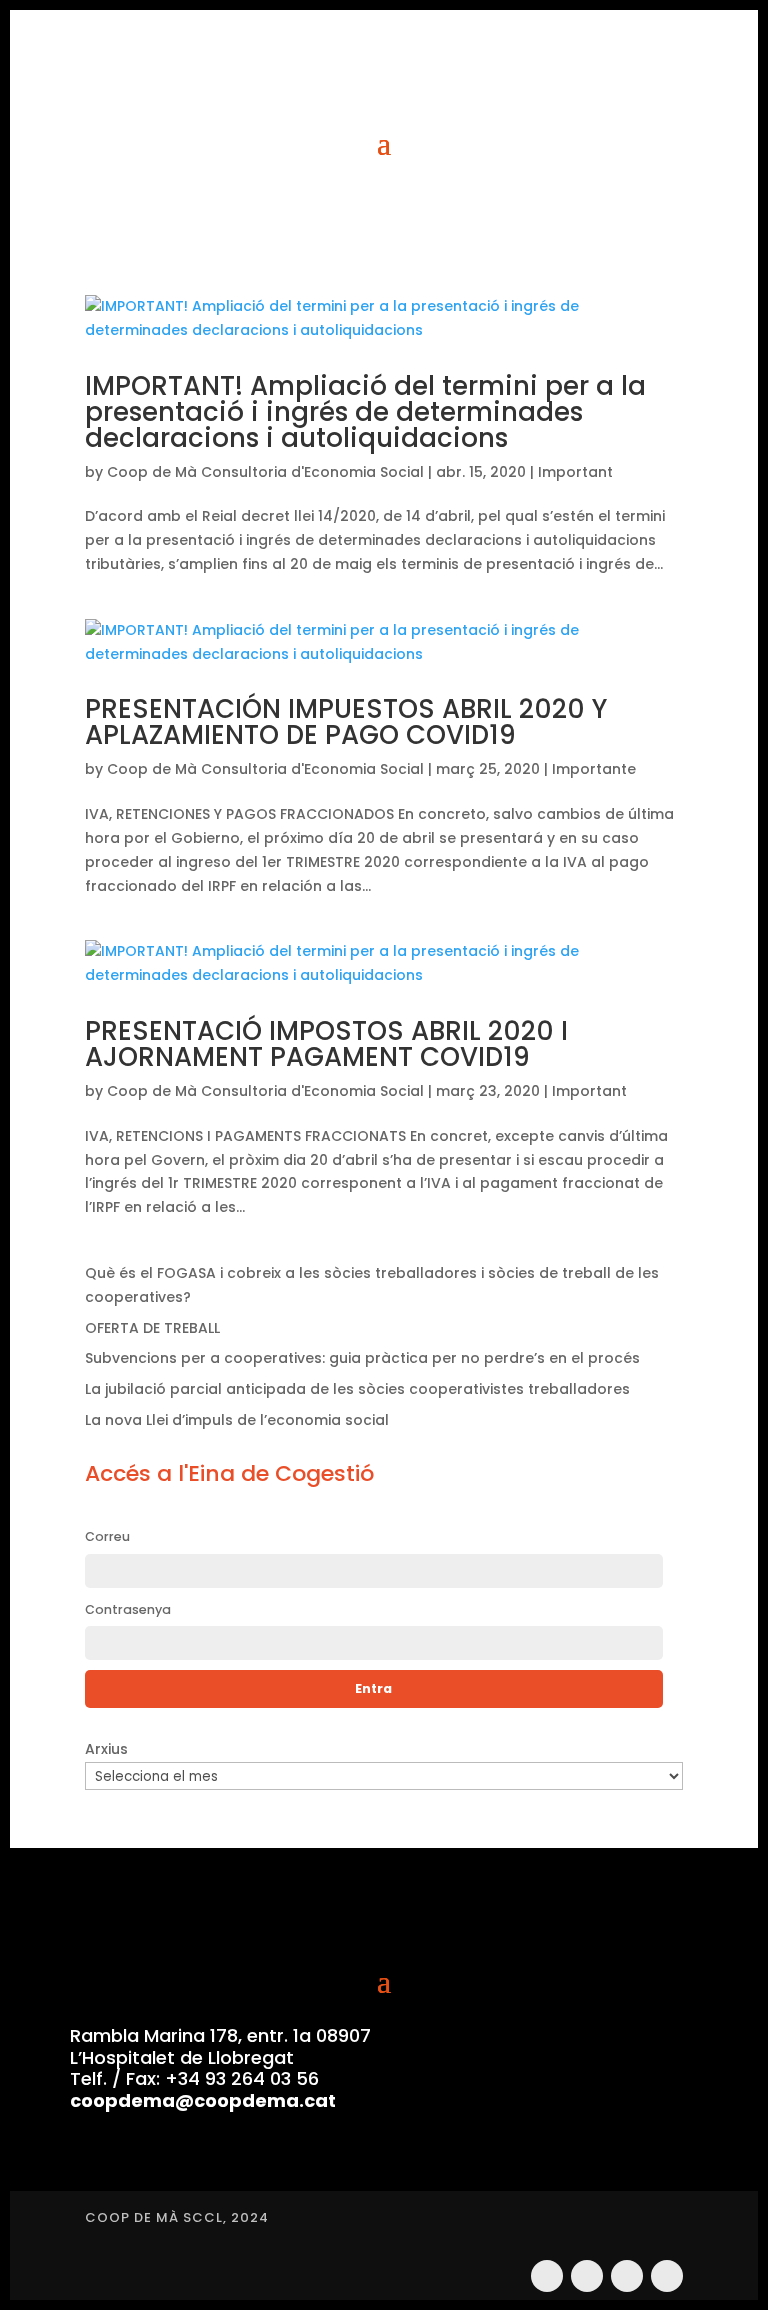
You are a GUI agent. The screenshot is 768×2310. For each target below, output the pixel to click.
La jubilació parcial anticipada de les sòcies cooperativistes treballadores (357, 1389)
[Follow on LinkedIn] (667, 2276)
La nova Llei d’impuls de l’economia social (237, 1420)
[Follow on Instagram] (547, 2276)
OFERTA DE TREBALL (152, 1328)
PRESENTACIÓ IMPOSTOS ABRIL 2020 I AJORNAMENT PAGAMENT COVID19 (326, 1044)
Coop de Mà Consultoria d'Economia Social (265, 472)
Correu (107, 1536)
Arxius (106, 1749)
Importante (594, 769)
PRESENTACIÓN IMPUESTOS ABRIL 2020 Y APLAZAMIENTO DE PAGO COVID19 (346, 722)
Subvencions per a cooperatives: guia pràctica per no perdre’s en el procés (362, 1358)
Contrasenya (128, 1609)
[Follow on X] (587, 2276)
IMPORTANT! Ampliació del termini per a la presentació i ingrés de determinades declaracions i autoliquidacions (365, 412)
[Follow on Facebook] (627, 2276)
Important (575, 472)
